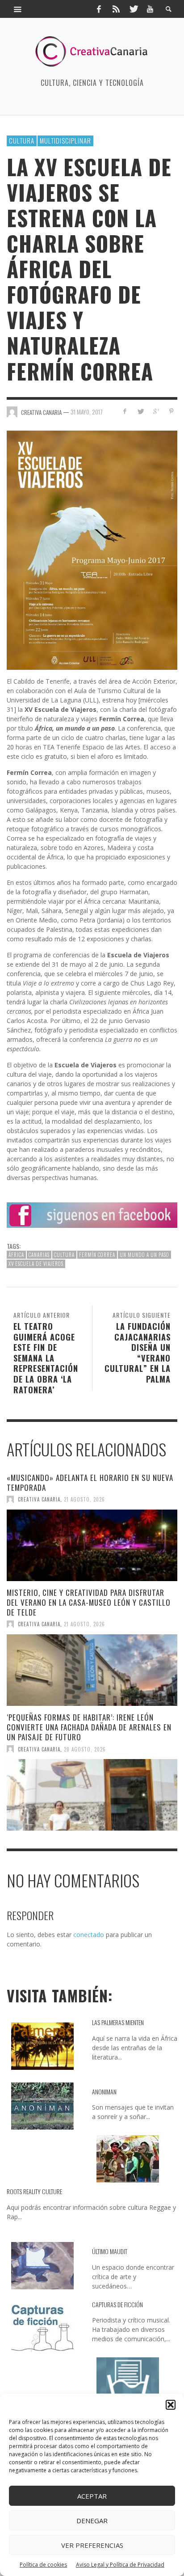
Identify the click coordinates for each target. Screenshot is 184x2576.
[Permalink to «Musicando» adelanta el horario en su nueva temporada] (92, 1545)
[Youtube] (150, 9)
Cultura (22, 140)
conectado (89, 1935)
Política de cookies (43, 2565)
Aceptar (92, 2496)
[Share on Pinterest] (171, 411)
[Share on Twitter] (140, 411)
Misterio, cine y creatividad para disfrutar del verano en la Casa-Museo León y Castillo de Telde (89, 1602)
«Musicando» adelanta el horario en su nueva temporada (90, 1483)
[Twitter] (133, 9)
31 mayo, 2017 (87, 411)
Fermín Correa (97, 1255)
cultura (64, 1255)
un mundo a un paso (144, 1255)
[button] (171, 2405)
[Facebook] (99, 9)
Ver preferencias (92, 2545)
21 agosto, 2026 (84, 1499)
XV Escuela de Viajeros (36, 1264)
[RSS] (116, 9)
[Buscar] (18, 9)
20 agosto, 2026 (85, 1749)
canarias (39, 1255)
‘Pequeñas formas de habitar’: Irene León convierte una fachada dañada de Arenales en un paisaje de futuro (89, 1727)
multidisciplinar (65, 140)
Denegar (92, 2521)
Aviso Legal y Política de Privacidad (120, 2565)
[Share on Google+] (156, 411)
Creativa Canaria (39, 1499)
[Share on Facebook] (125, 411)
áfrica (16, 1255)
